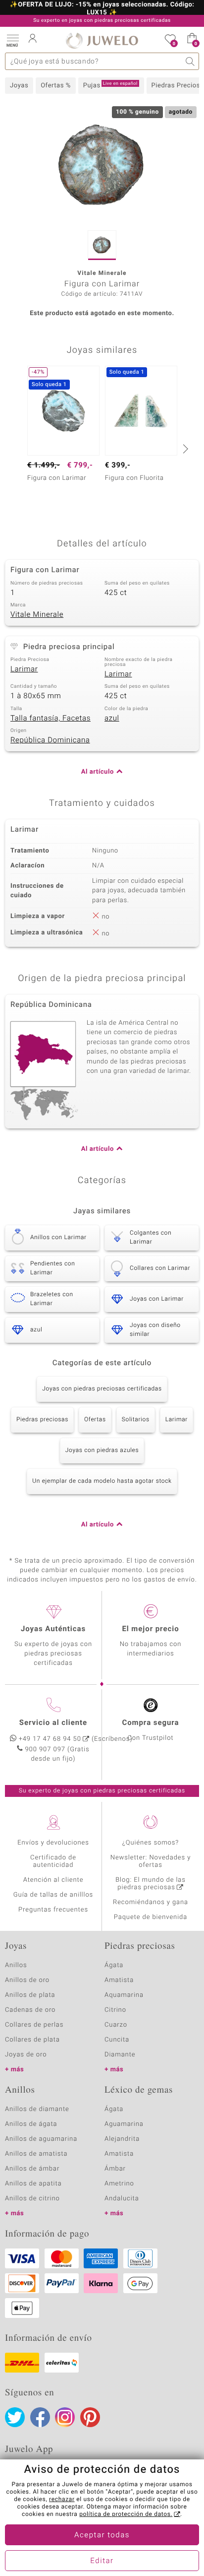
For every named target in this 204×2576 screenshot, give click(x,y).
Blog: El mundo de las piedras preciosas (151, 1884)
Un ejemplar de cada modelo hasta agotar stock (102, 1481)
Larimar (24, 669)
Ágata (114, 1965)
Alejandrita (122, 2139)
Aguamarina (124, 2124)
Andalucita (122, 2199)
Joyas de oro (26, 2055)
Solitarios (136, 1420)
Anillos (16, 1965)
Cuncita (117, 2040)
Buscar (190, 61)
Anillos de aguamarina (41, 2139)
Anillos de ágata (31, 2124)
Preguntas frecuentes (53, 1910)
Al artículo (98, 772)
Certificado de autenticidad (53, 1861)
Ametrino (119, 2184)
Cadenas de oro (30, 2010)
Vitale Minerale (37, 615)
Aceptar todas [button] (102, 2535)
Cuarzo (116, 2025)
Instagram (65, 2417)
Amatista (119, 1980)
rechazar (62, 2500)
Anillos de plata (30, 1995)
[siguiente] (184, 449)
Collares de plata (32, 2040)
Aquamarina (124, 1995)
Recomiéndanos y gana (151, 1902)
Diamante (120, 2055)
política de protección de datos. (126, 2514)
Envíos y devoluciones (53, 1843)
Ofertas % (56, 86)
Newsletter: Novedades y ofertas (151, 1861)
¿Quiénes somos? (151, 1843)
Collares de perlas (34, 2025)
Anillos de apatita (33, 2184)
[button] (12, 40)
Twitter (15, 2417)
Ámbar (115, 2169)
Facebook (40, 2417)
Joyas (19, 86)
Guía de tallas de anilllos (53, 1895)
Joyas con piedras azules (102, 1451)
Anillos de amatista (36, 2154)
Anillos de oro (27, 1980)
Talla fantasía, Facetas (51, 719)
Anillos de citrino (32, 2199)
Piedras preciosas (42, 1420)
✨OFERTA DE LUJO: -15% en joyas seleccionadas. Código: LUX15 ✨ (102, 9)
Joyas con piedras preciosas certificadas (102, 1389)
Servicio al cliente (53, 1723)
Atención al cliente (53, 1880)
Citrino (115, 2010)
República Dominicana (50, 740)
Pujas (110, 85)
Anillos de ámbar (32, 2169)
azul (112, 719)
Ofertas (95, 1420)
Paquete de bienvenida (151, 1917)
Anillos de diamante (37, 2109)
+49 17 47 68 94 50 (50, 1739)
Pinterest (90, 2417)
